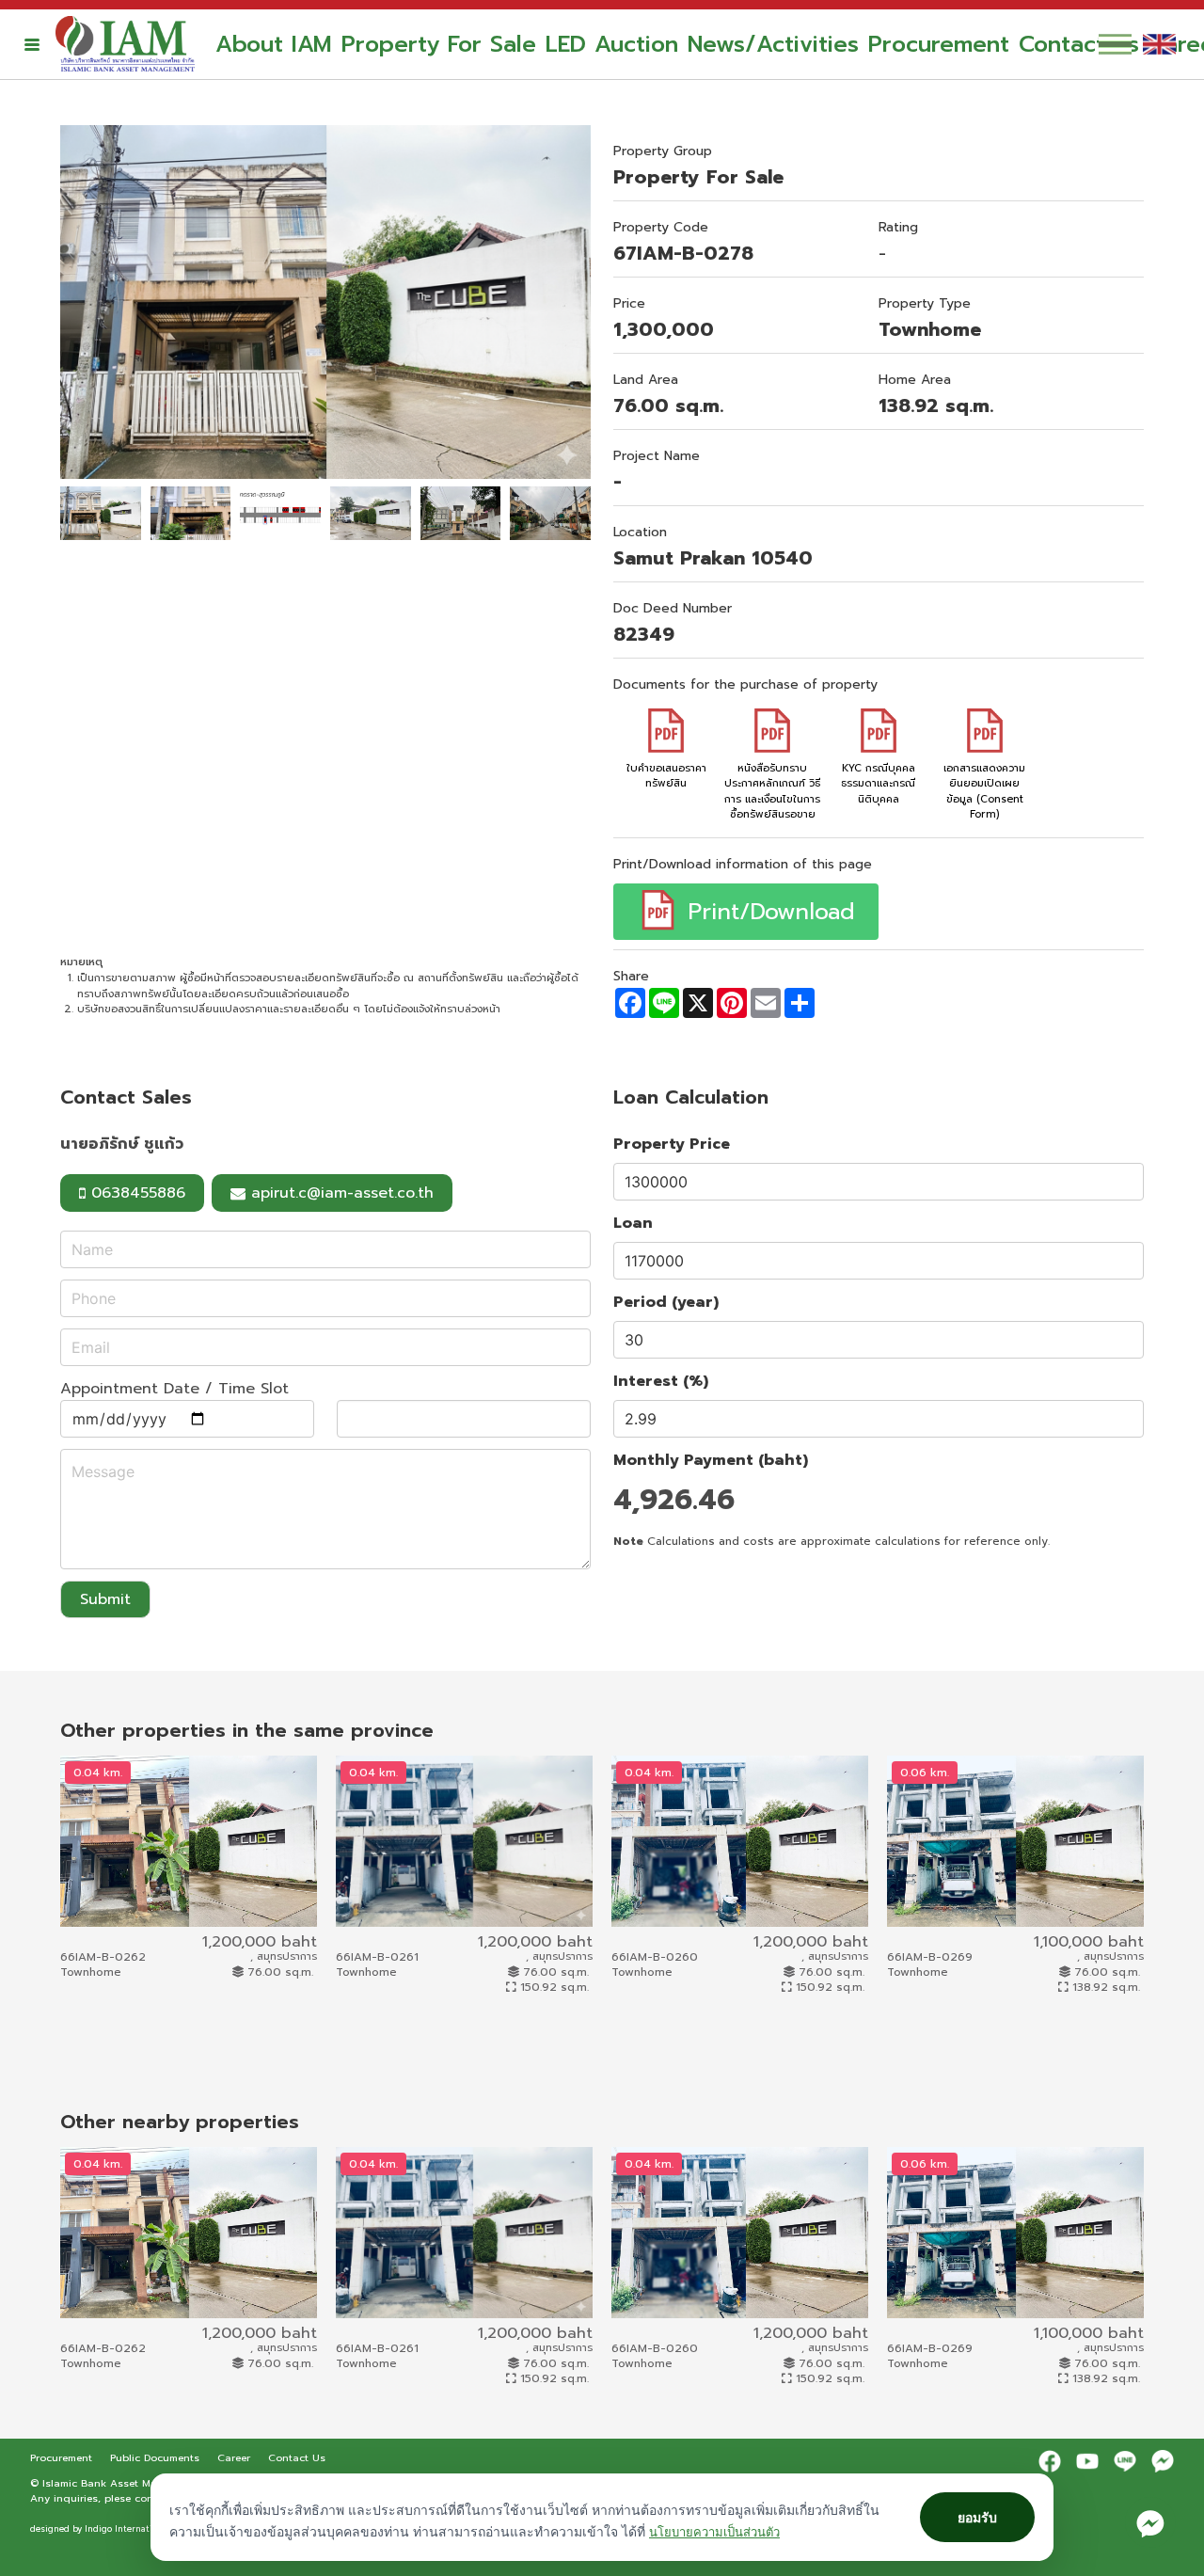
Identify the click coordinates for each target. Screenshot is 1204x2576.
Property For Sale (439, 44)
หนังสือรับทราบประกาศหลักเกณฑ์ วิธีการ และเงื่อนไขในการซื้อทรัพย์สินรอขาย (772, 791)
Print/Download (767, 912)
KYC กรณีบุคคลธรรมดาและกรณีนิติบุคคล (878, 784)
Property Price (672, 1144)
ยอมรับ (977, 2517)
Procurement (939, 44)
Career (236, 2457)
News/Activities (773, 44)
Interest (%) (661, 1381)
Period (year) (666, 1302)
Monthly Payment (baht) (711, 1460)
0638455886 (135, 1193)
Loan (633, 1223)
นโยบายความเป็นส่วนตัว (714, 2532)
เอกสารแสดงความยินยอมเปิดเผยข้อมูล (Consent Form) (984, 791)
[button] (32, 44)
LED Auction (612, 44)
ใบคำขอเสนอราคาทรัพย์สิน (666, 776)
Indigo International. (128, 2529)
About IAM (274, 44)
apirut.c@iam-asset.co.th (342, 1193)
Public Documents (157, 2457)
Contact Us (1079, 44)
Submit (105, 1599)
